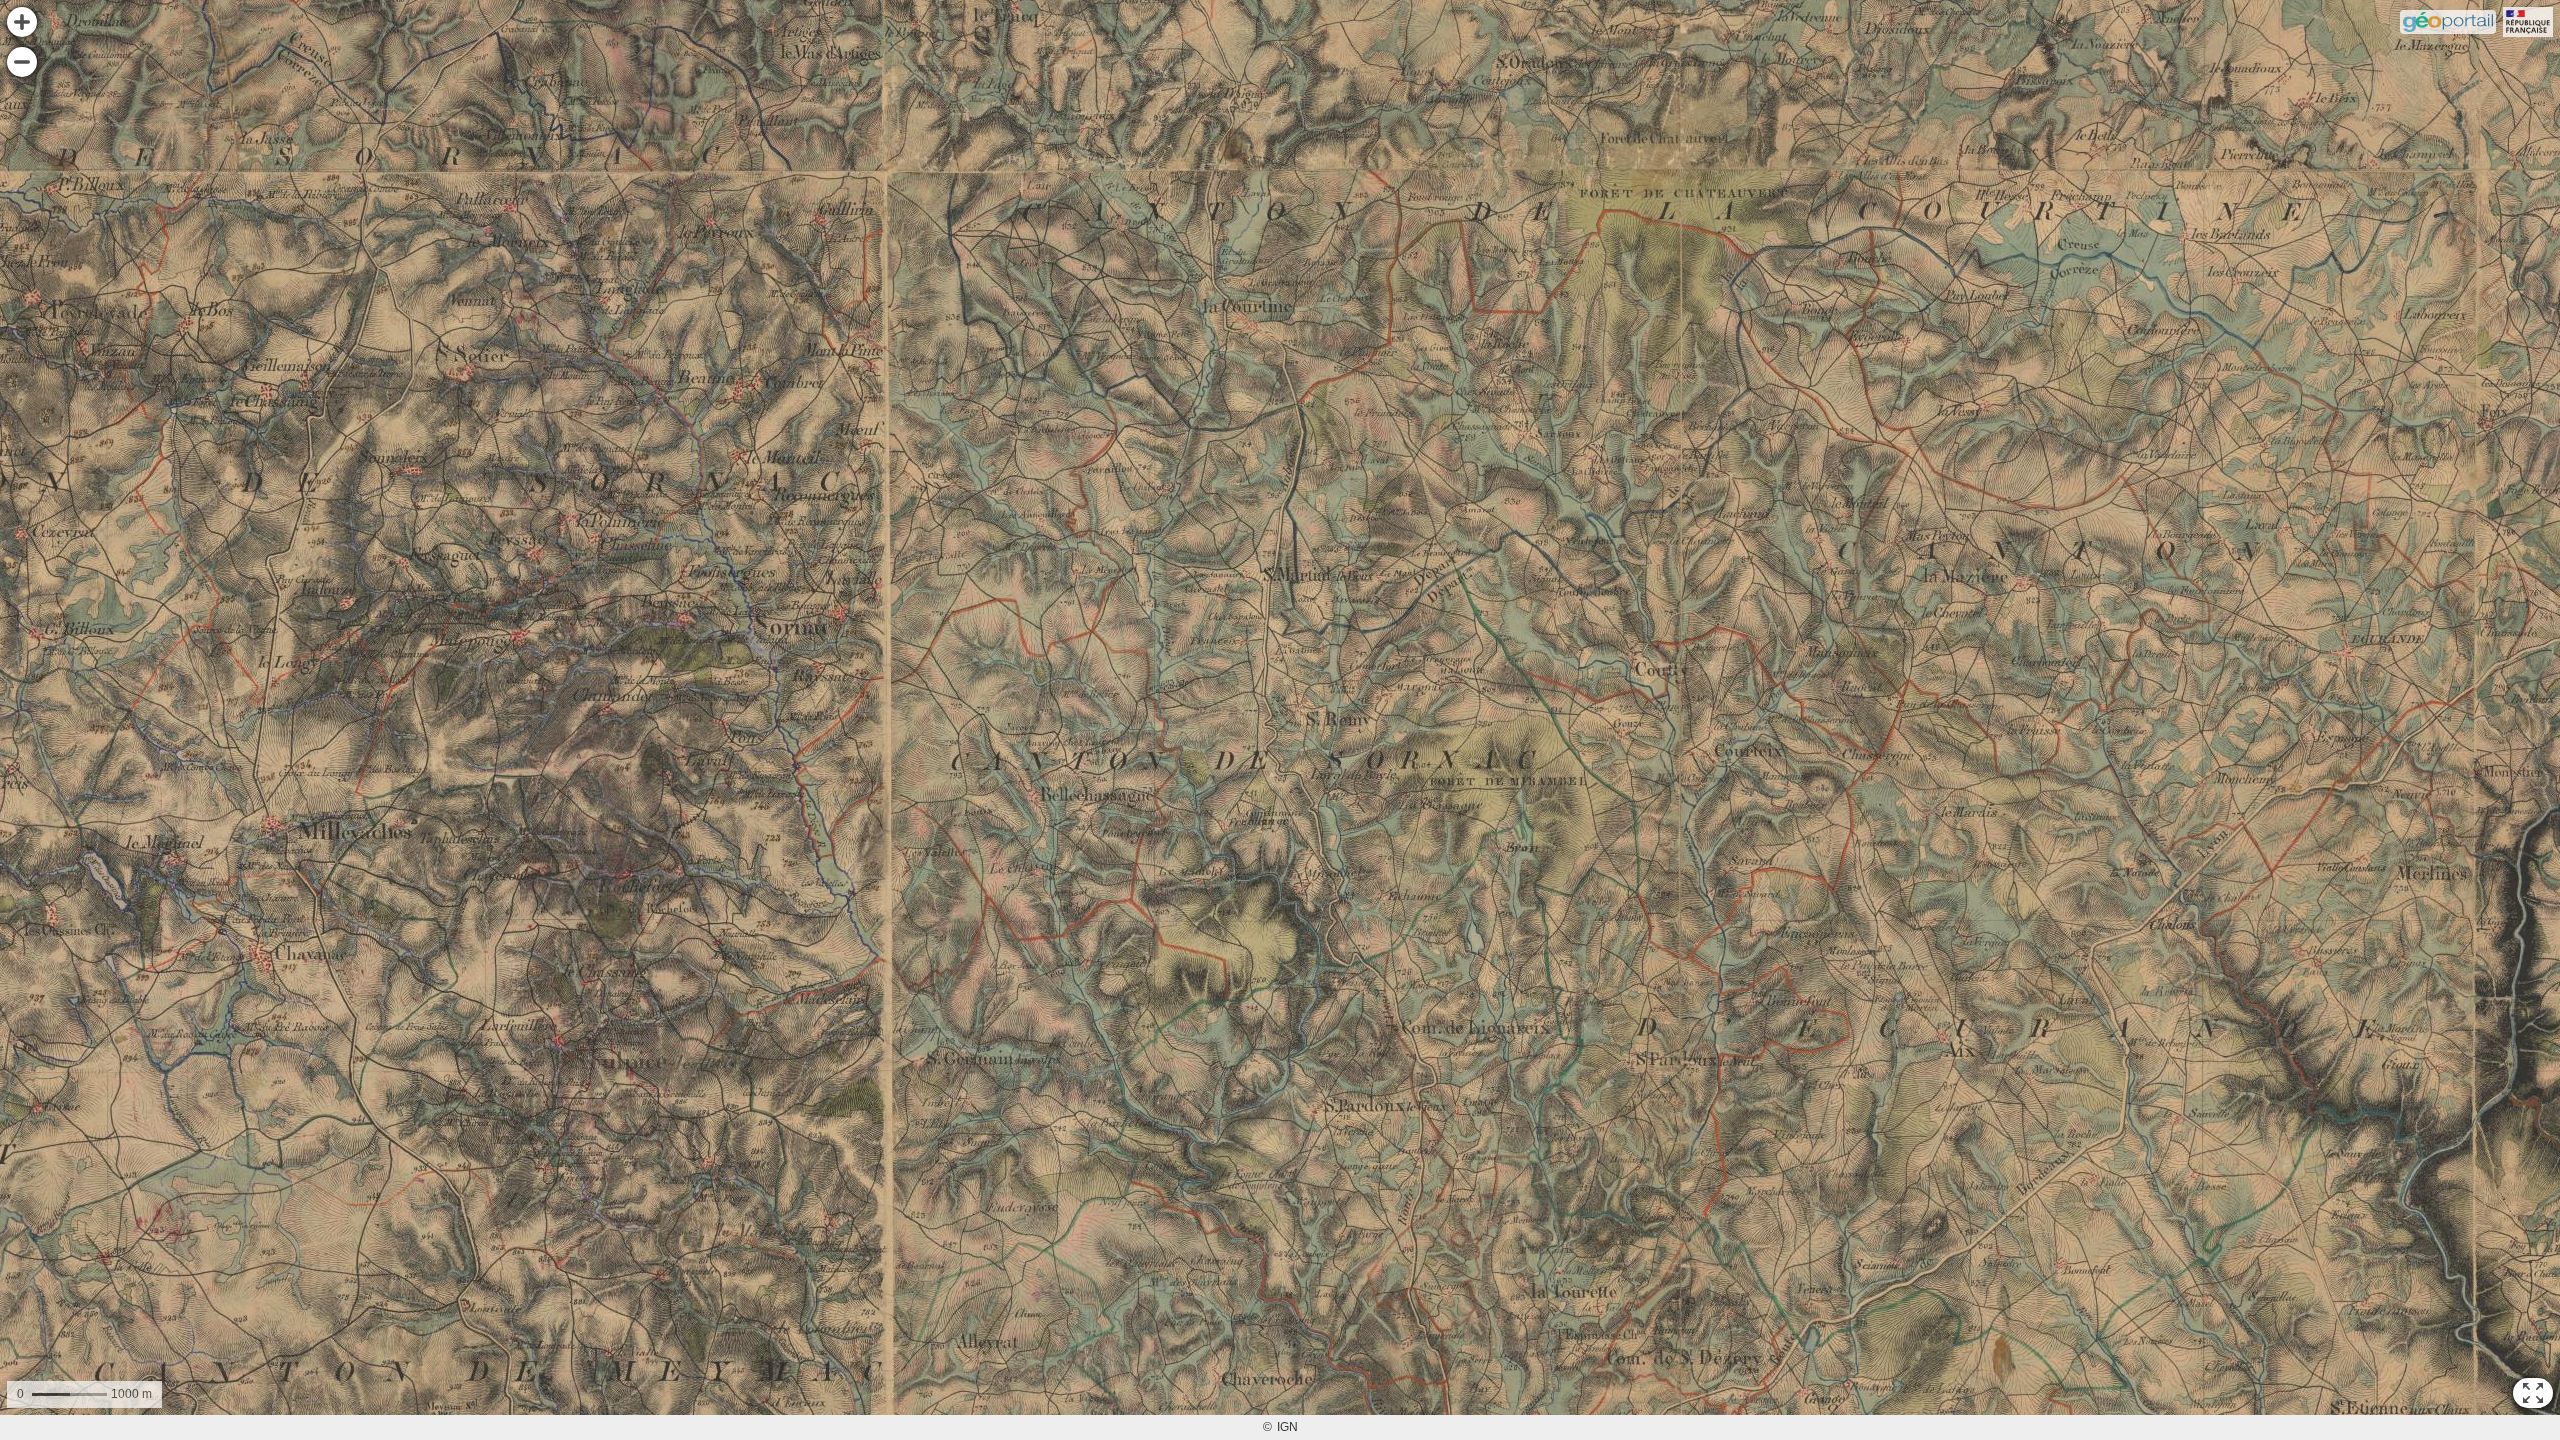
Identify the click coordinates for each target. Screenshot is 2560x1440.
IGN (1287, 1427)
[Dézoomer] (22, 62)
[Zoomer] (22, 22)
